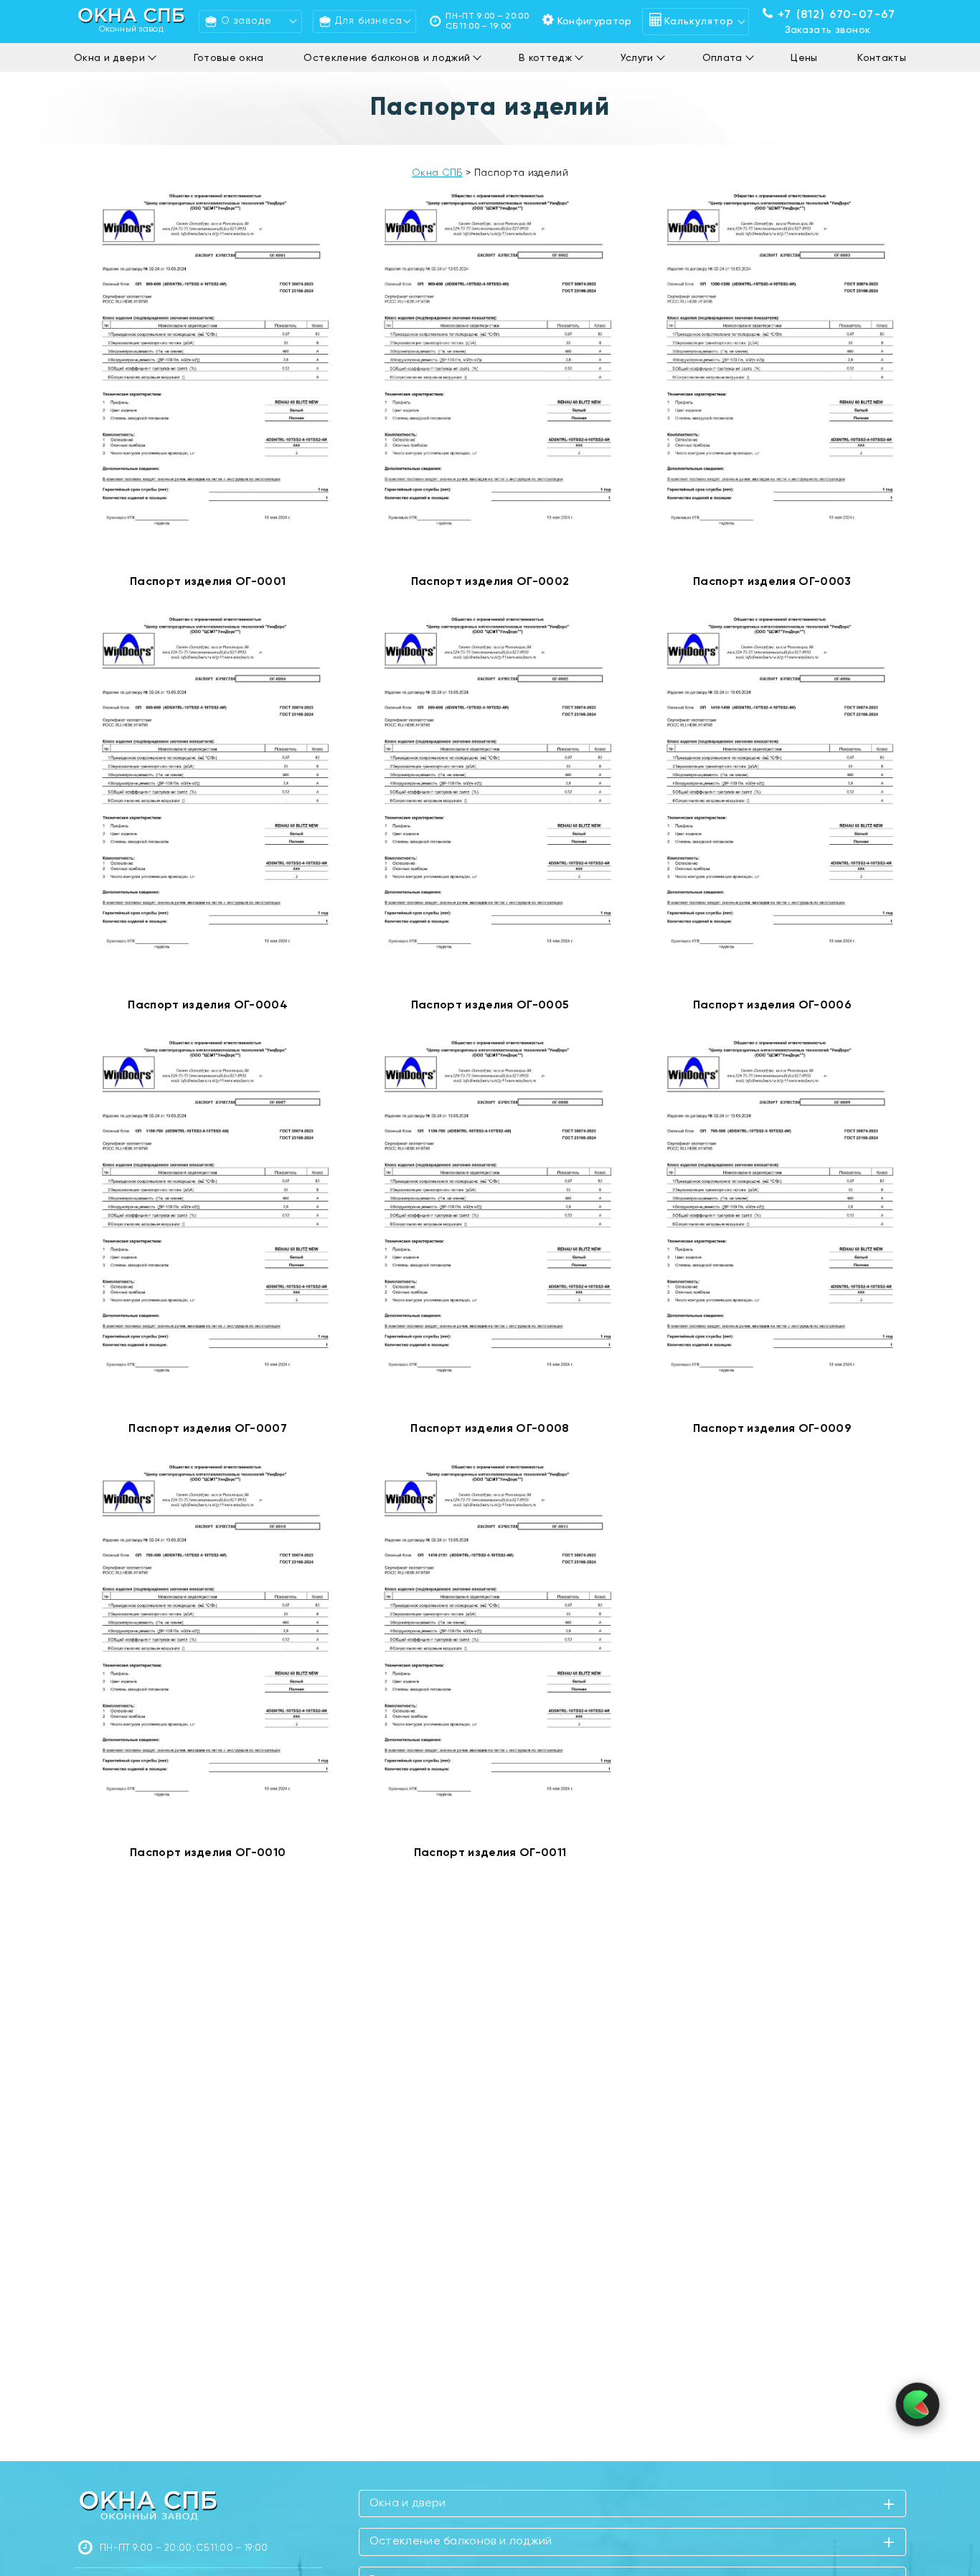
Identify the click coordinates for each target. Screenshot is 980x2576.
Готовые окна (229, 58)
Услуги (637, 58)
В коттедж (545, 58)
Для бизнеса (369, 21)
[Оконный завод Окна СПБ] (148, 2505)
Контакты (882, 58)
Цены (804, 58)
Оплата (722, 58)
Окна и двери (109, 58)
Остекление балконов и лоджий (387, 58)
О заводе (246, 21)
